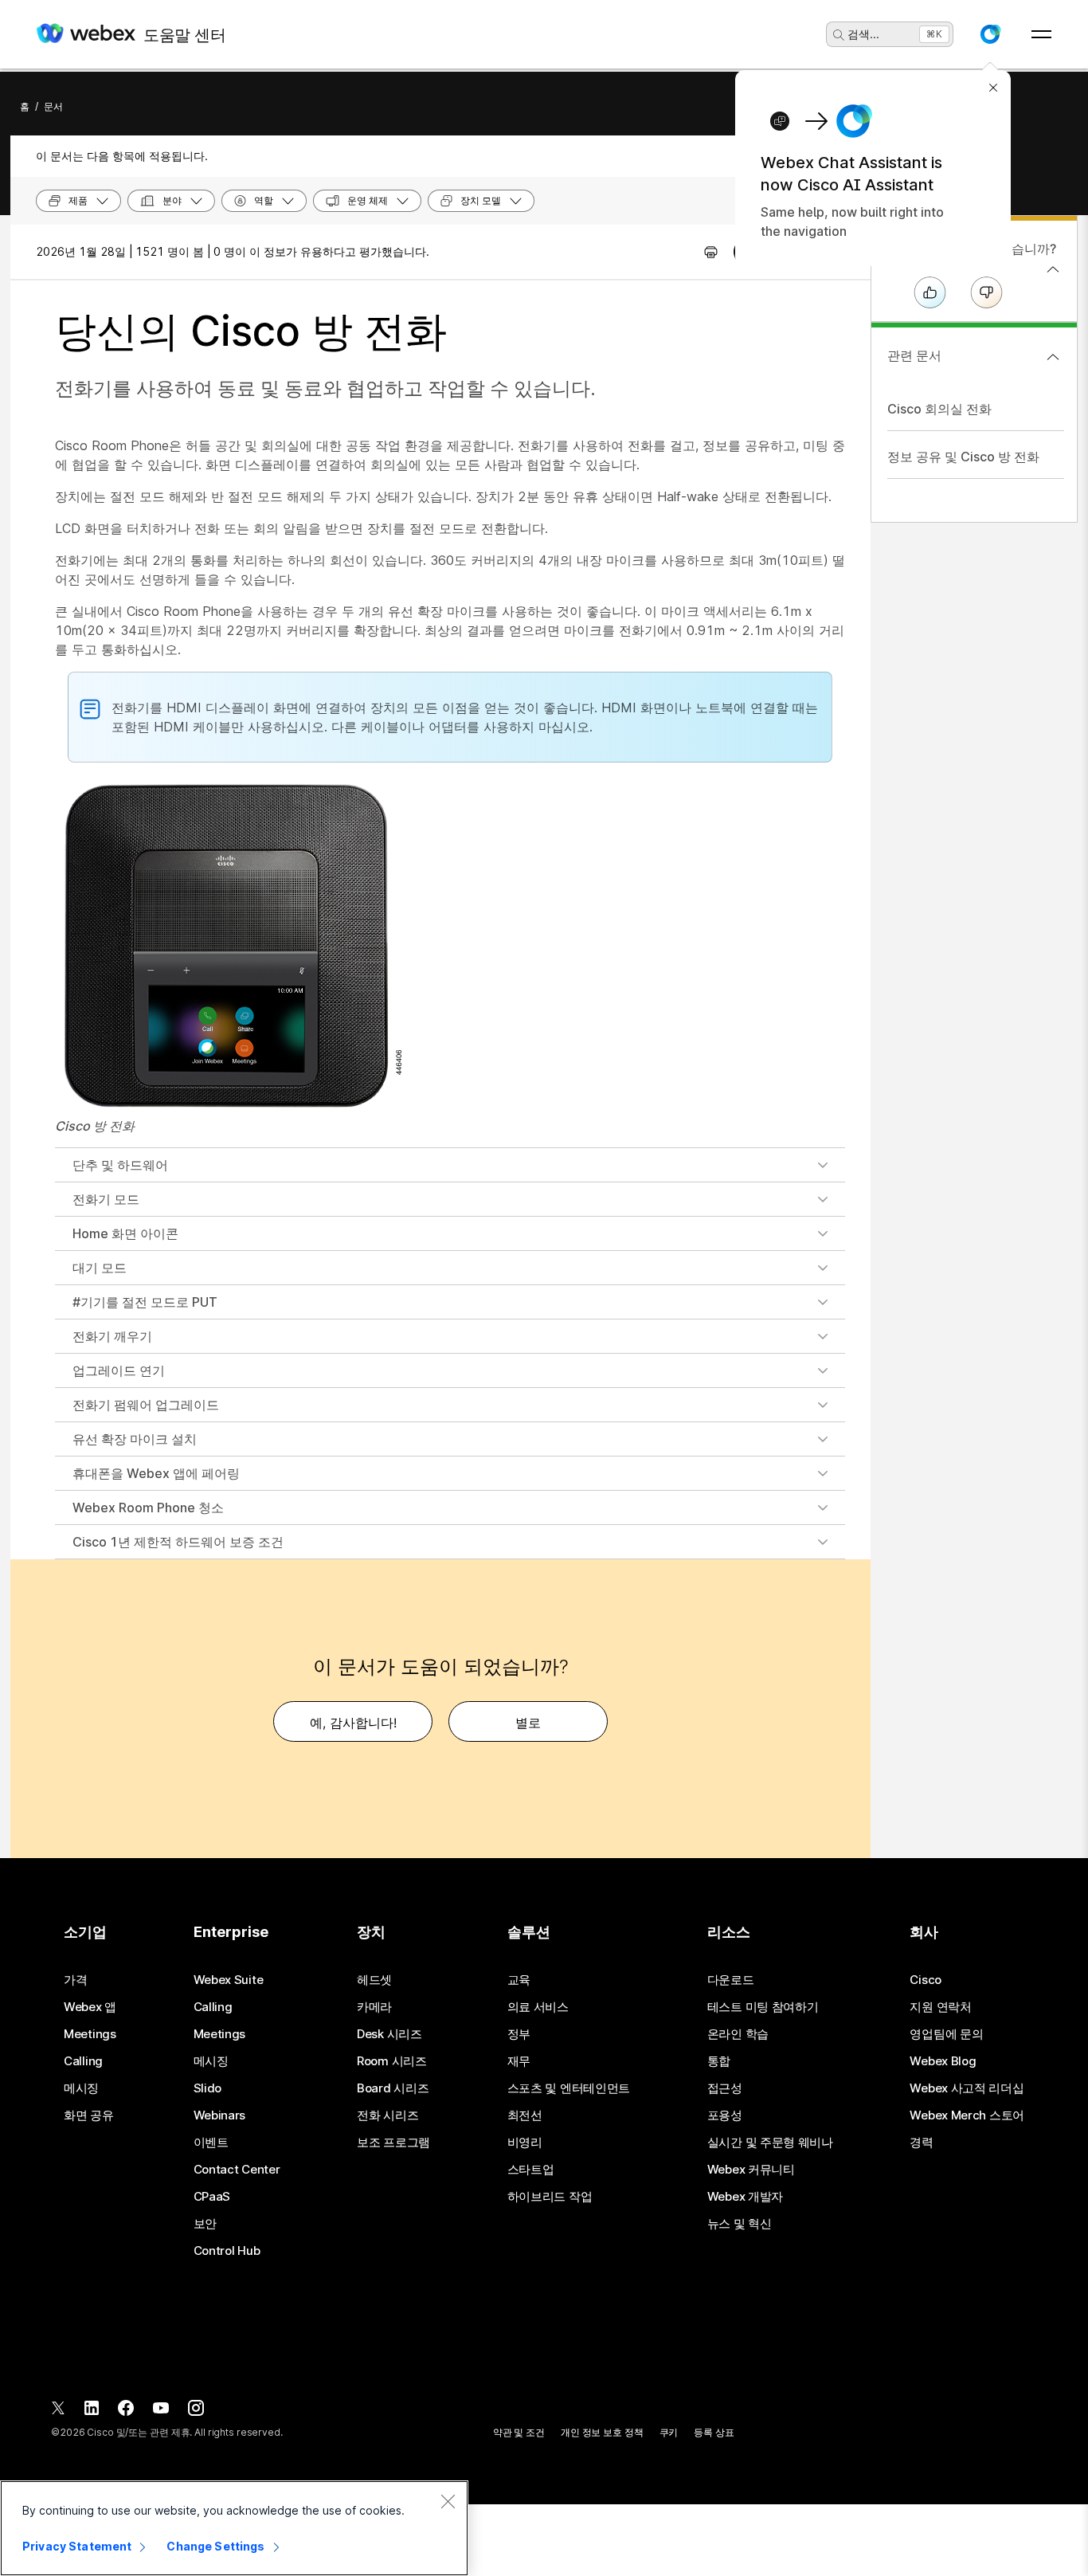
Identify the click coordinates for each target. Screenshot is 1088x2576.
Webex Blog (943, 2061)
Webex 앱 (90, 2007)
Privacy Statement (77, 2546)
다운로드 (731, 1980)
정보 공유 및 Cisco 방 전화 (963, 457)
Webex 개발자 (745, 2197)
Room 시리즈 (392, 2061)
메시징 (81, 2088)
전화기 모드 (106, 1199)
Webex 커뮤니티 (751, 2170)
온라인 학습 (738, 2034)
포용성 (725, 2115)
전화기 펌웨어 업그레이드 (146, 1405)
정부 (519, 2034)
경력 (921, 2143)
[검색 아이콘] (839, 35)
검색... (863, 34)
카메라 (374, 2007)
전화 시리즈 (387, 2115)
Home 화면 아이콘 (125, 1233)
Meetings (90, 2034)
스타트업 (531, 2170)
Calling (83, 2061)
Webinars (220, 2115)
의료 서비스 (538, 2007)
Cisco (926, 1980)
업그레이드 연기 (119, 1370)
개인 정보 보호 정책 (602, 2432)
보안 (205, 2224)
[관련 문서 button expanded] (1053, 357)
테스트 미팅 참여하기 (763, 2007)
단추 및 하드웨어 (120, 1165)
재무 (519, 2061)
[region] (234, 2528)
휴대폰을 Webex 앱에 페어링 (156, 1473)
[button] (990, 34)
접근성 (725, 2088)
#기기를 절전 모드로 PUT (145, 1302)
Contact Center (237, 2170)
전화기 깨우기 (112, 1336)
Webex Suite (229, 1980)
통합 (719, 2061)
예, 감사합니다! (353, 1723)
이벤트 (211, 2143)
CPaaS (212, 2197)
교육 (519, 1980)
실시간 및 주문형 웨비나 (770, 2143)
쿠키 (669, 2432)
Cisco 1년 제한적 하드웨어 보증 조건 (178, 1542)
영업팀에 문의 (946, 2034)
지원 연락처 (940, 2007)
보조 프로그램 (393, 2143)
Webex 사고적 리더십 (967, 2088)
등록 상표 (714, 2432)
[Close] (448, 2501)
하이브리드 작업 (550, 2197)
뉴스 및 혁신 (740, 2224)
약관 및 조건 (519, 2432)
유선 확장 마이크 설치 (135, 1439)
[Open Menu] (1041, 34)
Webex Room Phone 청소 (148, 1508)
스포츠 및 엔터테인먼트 (569, 2088)
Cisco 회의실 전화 (939, 409)
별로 (528, 1723)
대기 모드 (100, 1268)
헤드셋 (374, 1980)
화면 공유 (89, 2115)
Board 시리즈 (393, 2088)
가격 (75, 1980)
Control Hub (227, 2251)
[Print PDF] (711, 252)
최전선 (525, 2115)
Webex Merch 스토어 (967, 2115)
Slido (208, 2088)
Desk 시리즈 (389, 2034)
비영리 (525, 2143)
